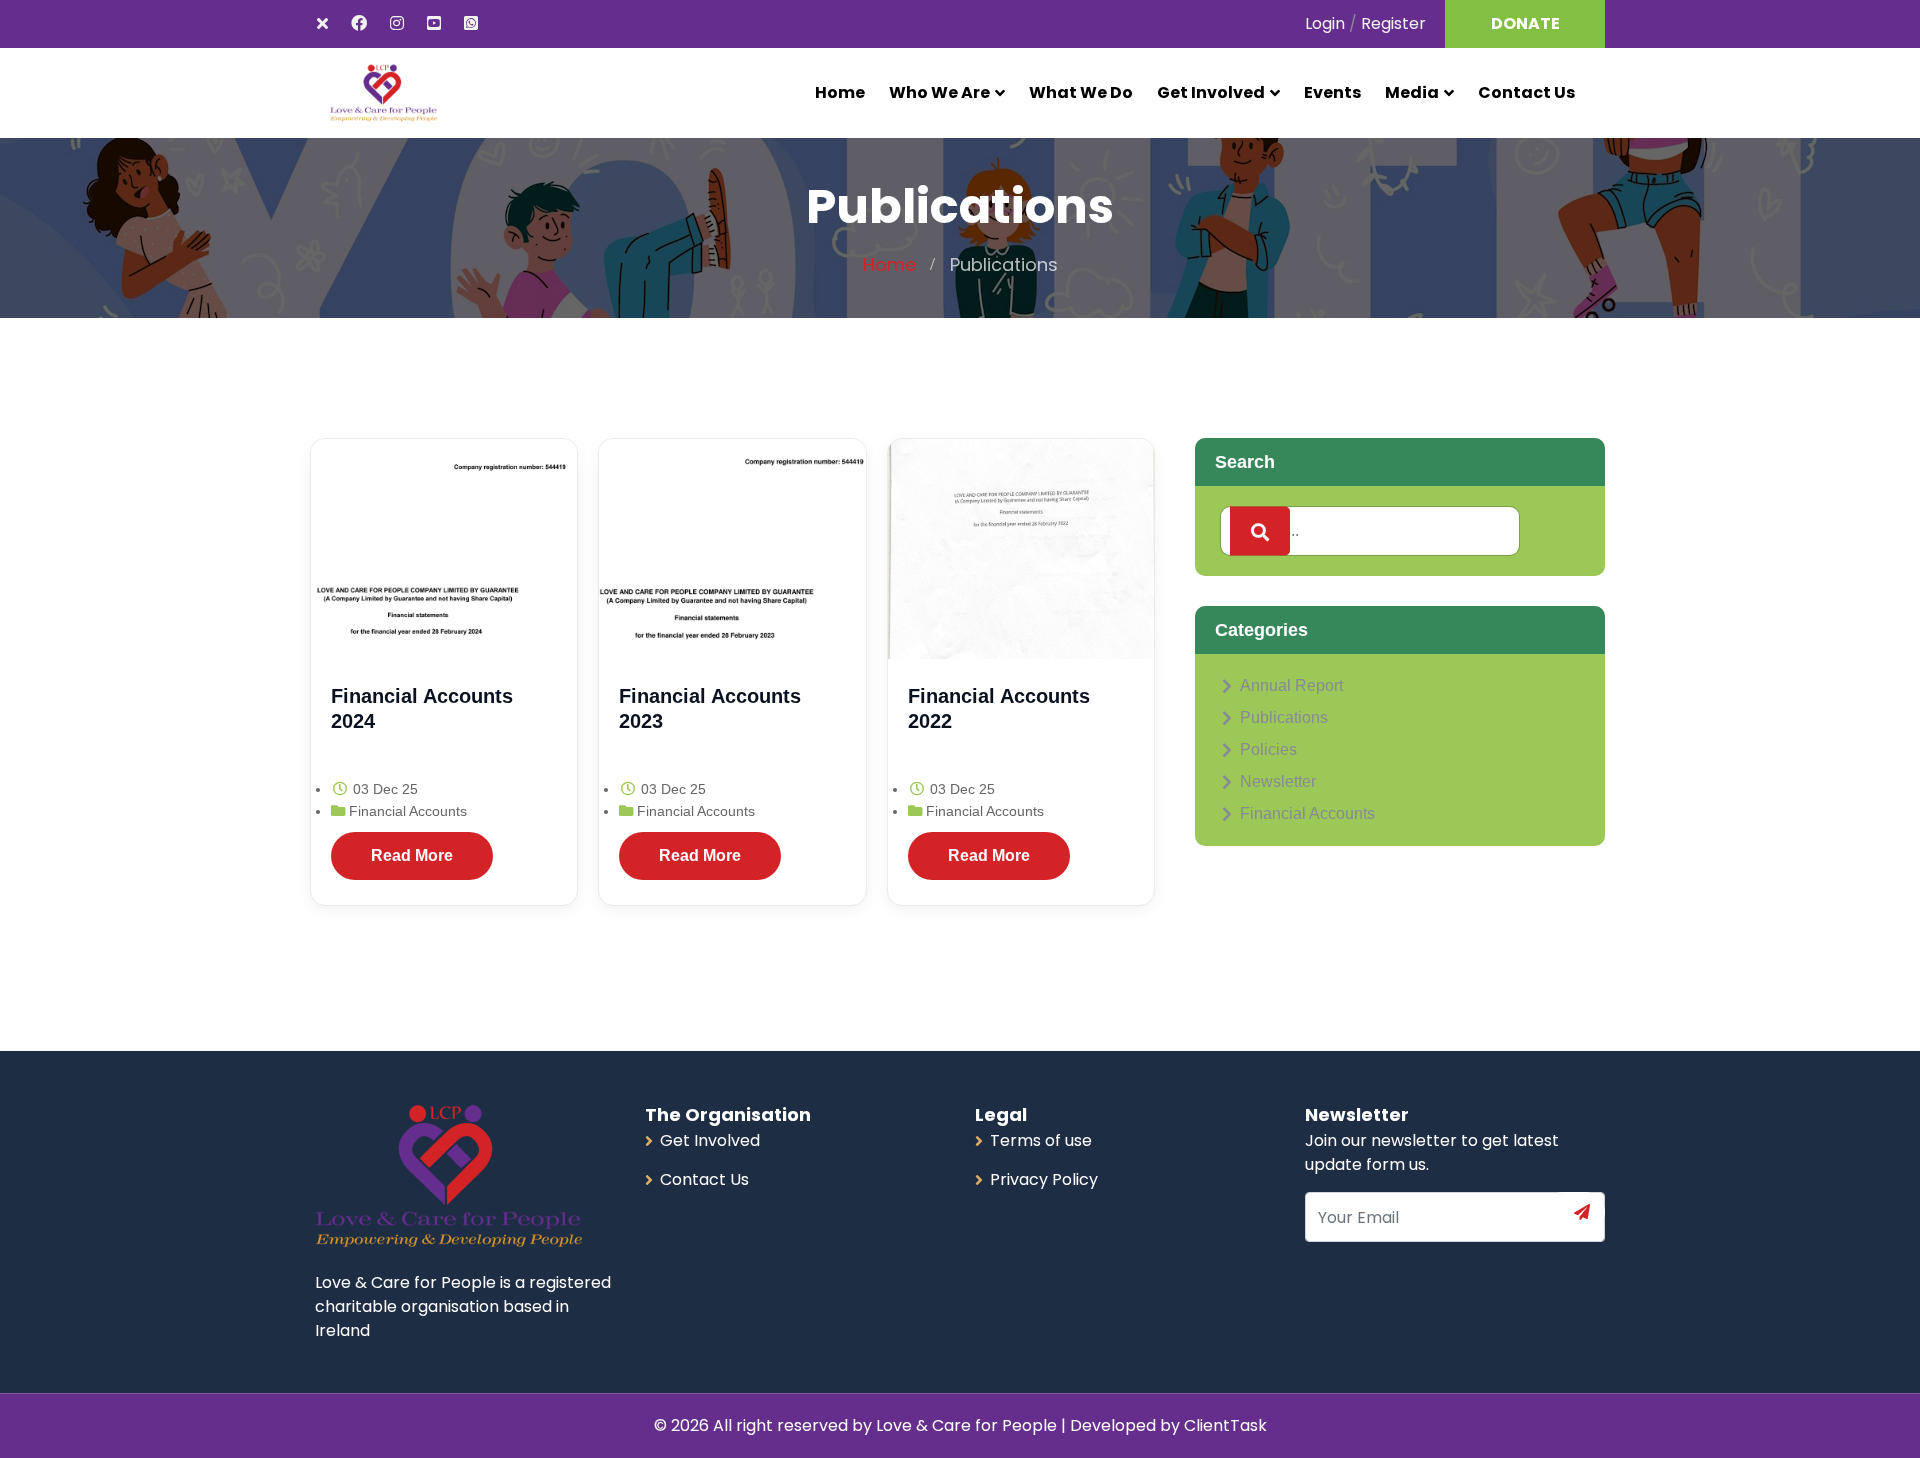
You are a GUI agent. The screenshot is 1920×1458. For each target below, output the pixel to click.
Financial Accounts (408, 811)
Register (1393, 23)
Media (1412, 92)
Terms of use (1041, 1140)
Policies (1268, 749)
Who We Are (939, 92)
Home (840, 92)
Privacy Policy (1044, 1179)
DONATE (1525, 23)
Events (1332, 92)
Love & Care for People (968, 1425)
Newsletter (1278, 781)
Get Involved (1211, 92)
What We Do (1081, 92)
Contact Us (1526, 92)
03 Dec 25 (383, 789)
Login (1325, 23)
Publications (1284, 717)
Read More (412, 855)
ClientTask (1225, 1425)
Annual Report (1291, 685)
